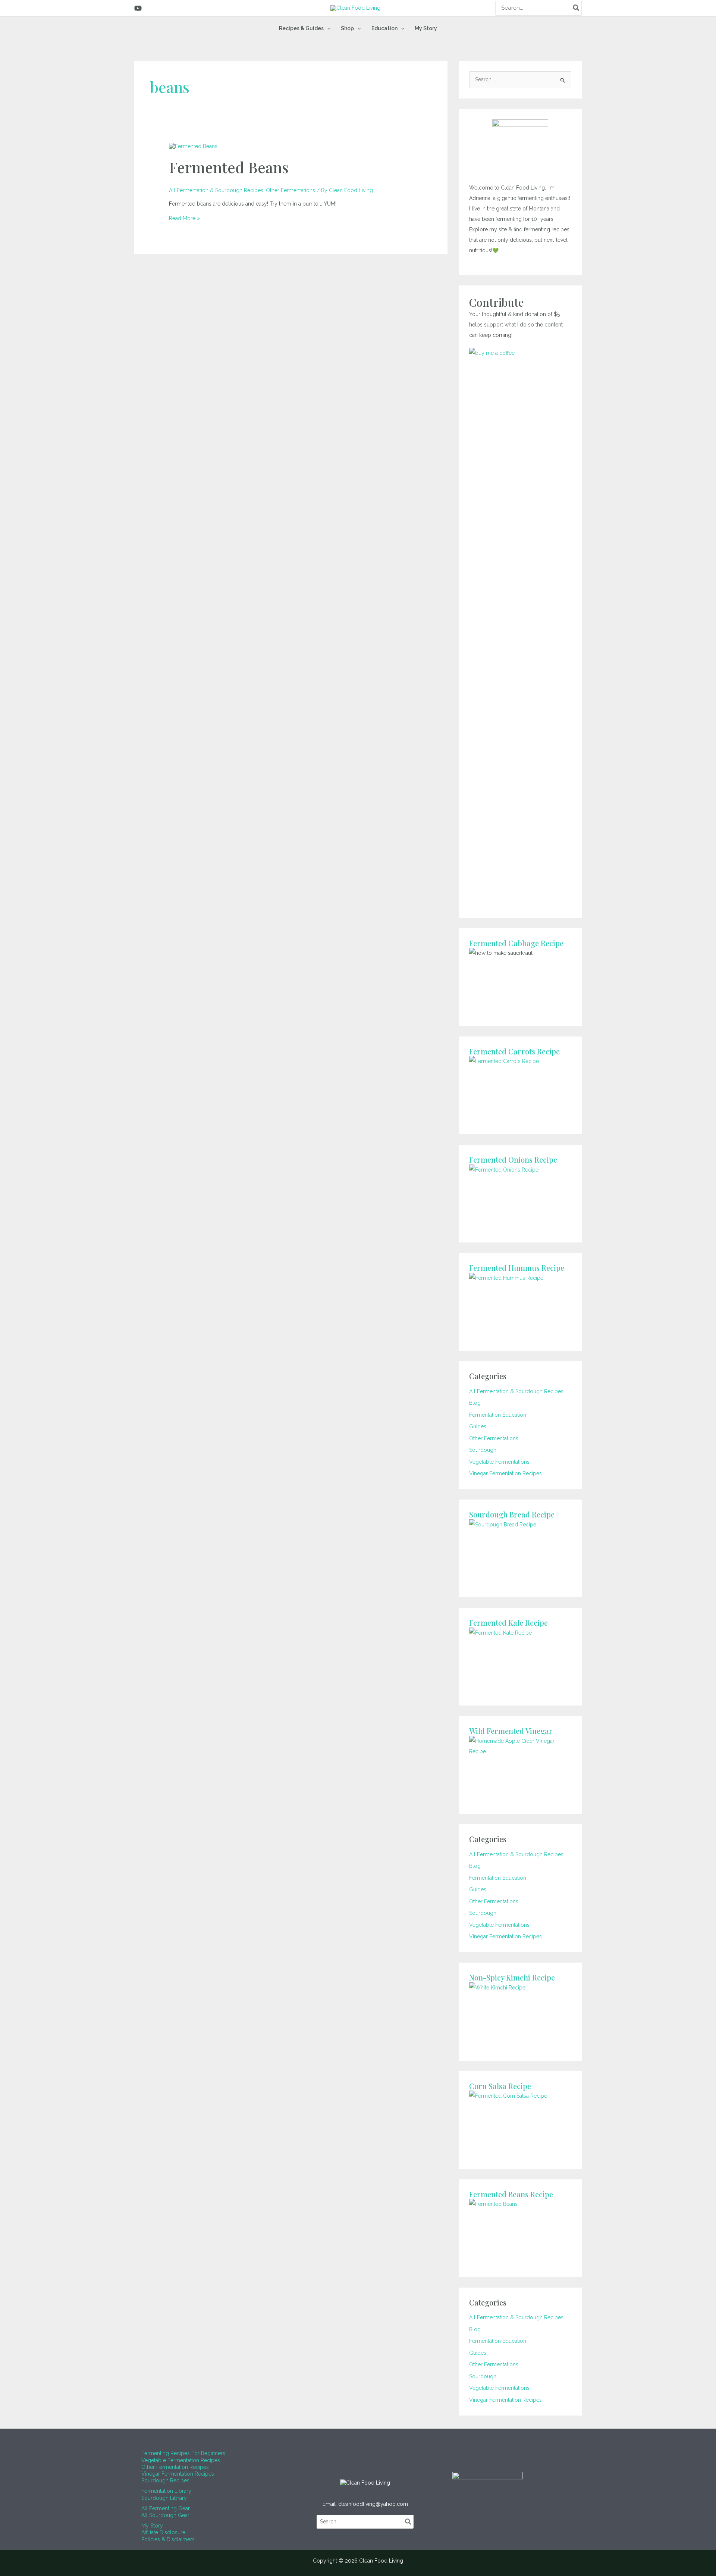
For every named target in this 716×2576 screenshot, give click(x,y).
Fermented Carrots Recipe (514, 1051)
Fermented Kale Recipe (508, 1622)
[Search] (577, 8)
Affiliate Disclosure (163, 2532)
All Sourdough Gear (165, 2515)
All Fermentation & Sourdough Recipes (216, 190)
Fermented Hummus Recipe (517, 1268)
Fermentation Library (166, 2491)
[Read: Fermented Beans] (193, 146)
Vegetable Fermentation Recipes (181, 2460)
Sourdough (483, 1450)
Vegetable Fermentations (499, 1462)
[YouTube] (138, 8)
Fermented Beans (229, 167)
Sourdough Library (164, 2498)
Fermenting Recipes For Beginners (183, 2453)
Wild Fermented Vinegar (511, 1731)
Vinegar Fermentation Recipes (505, 1473)
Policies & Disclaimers (168, 2539)
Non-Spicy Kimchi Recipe (512, 1977)
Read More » (184, 218)
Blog (475, 1403)
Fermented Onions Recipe (513, 1159)
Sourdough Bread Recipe (512, 1514)
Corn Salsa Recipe (500, 2086)
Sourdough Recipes (165, 2480)
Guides (478, 1426)
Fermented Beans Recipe (511, 2194)
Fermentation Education (498, 1415)
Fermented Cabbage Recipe (516, 943)
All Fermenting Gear (166, 2508)
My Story (152, 2526)
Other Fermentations (291, 190)
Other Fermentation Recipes (175, 2467)
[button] (327, 28)
